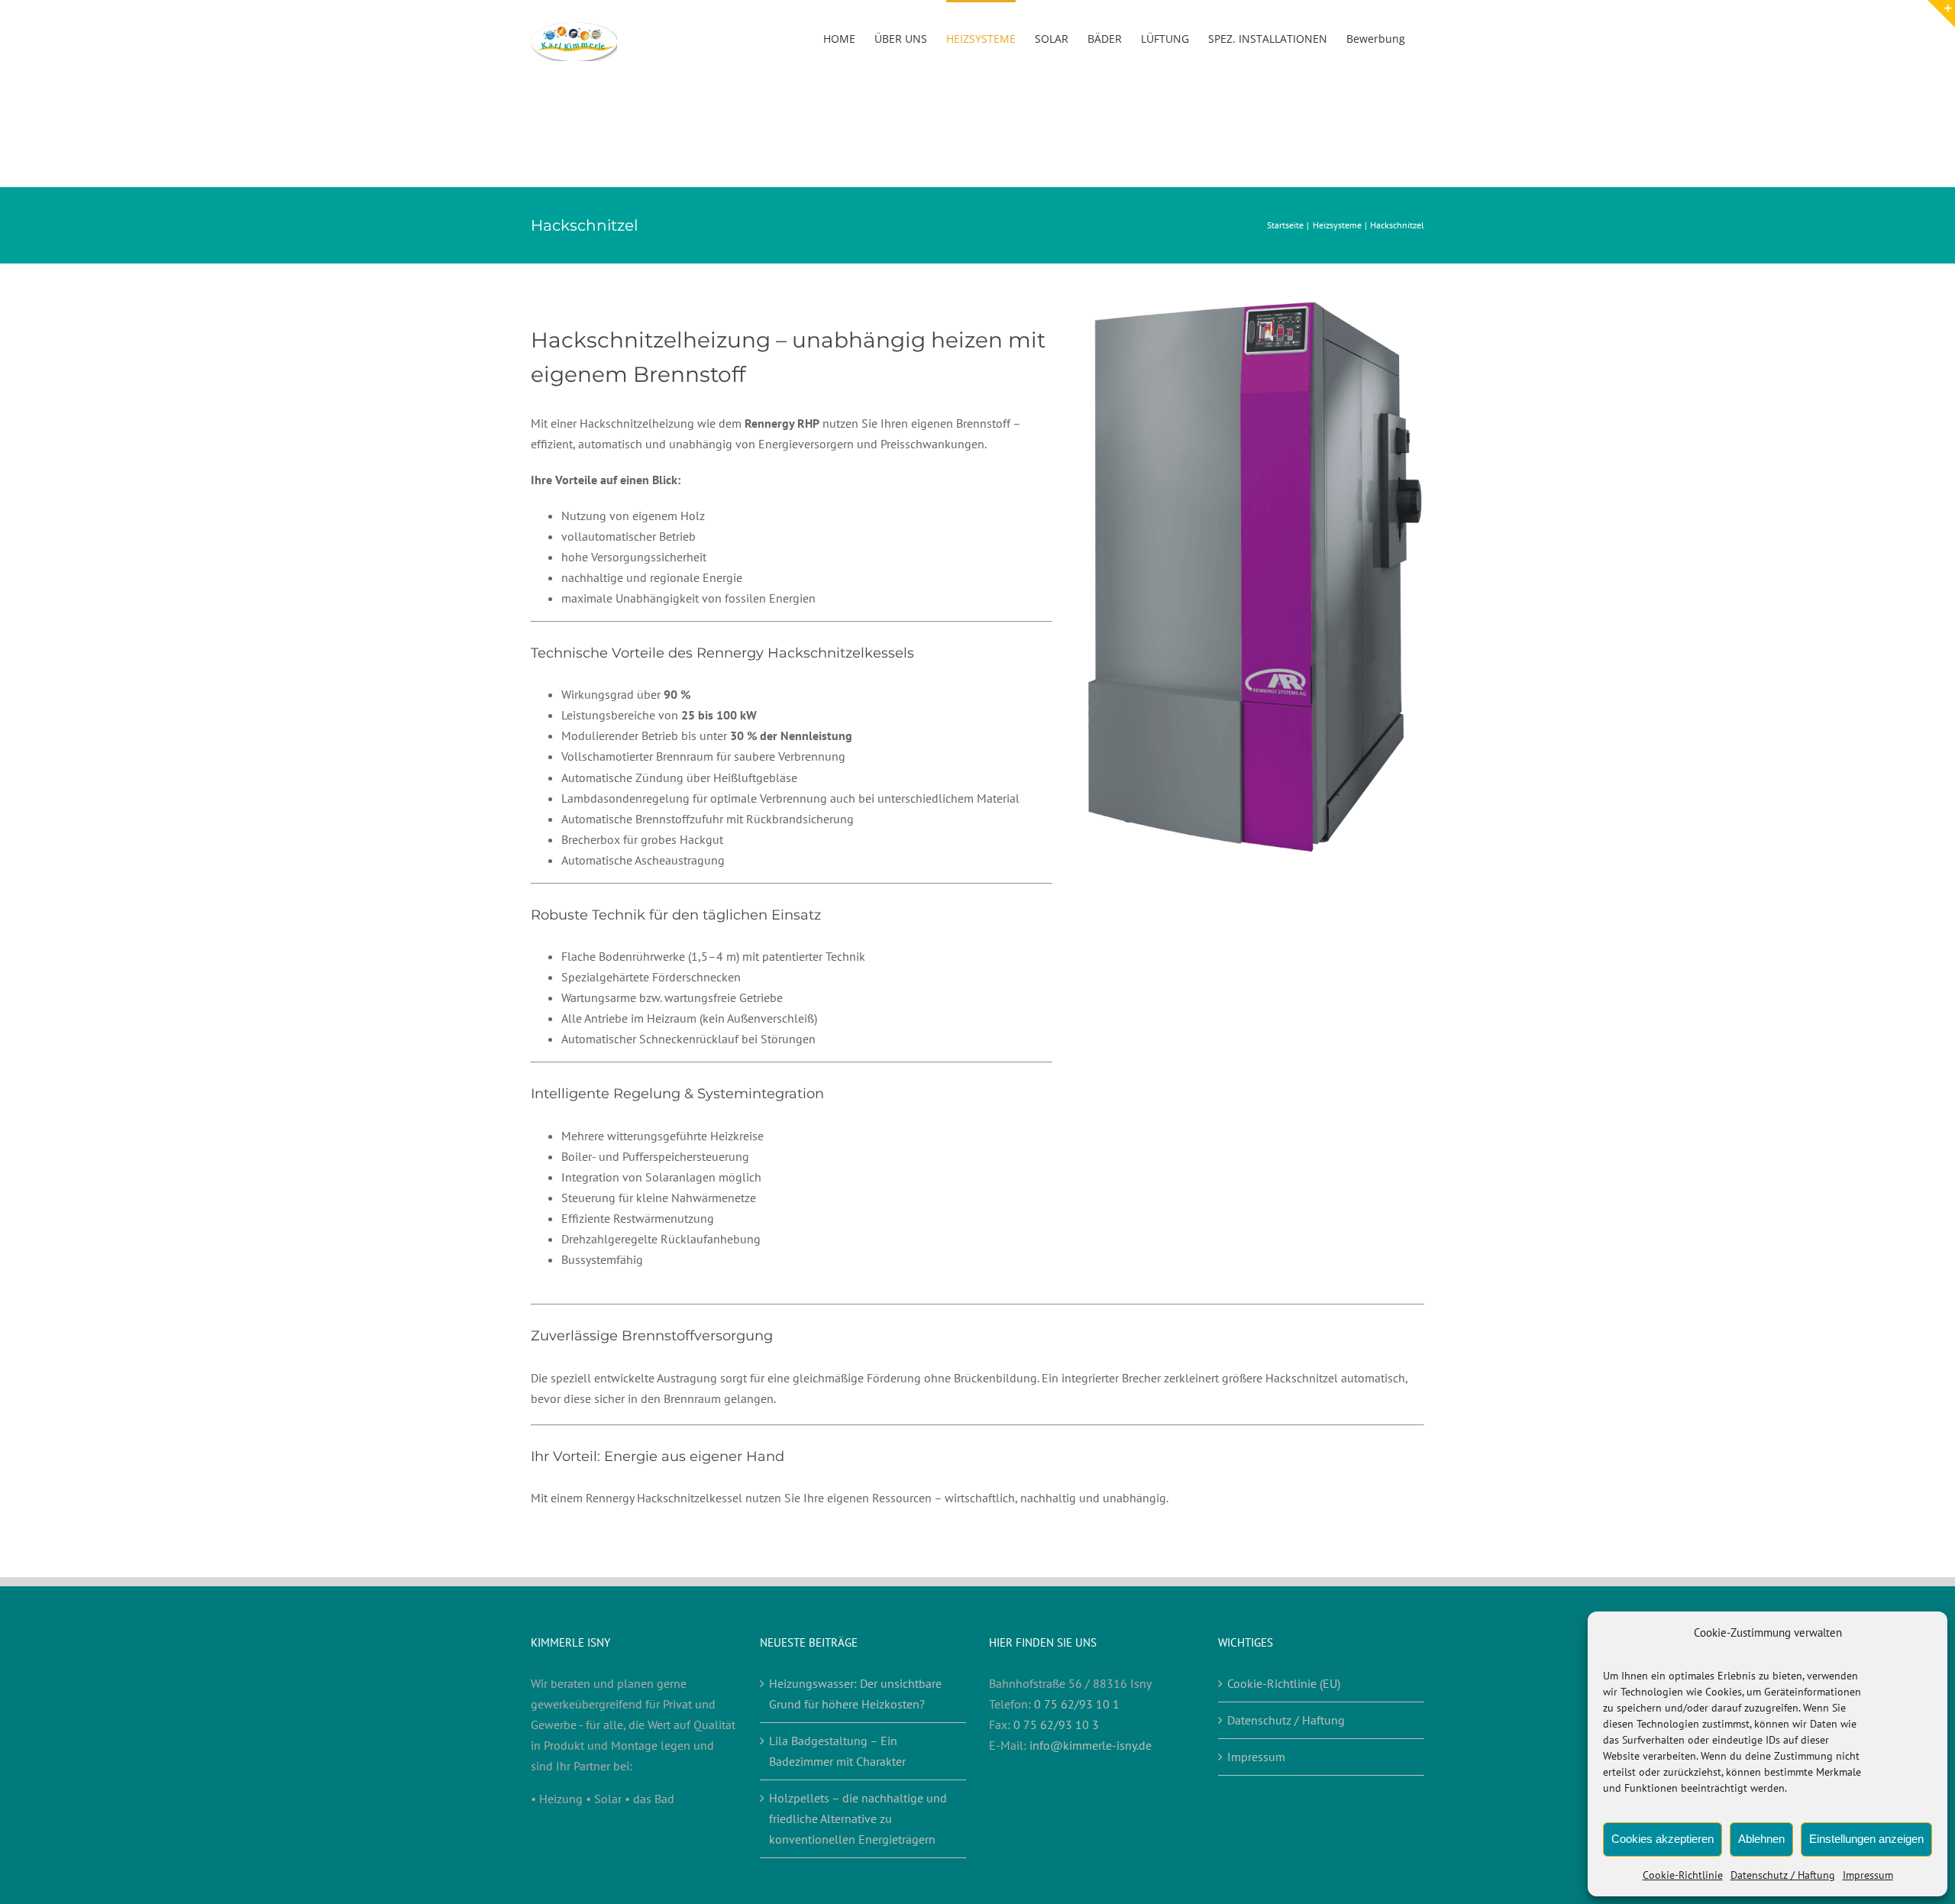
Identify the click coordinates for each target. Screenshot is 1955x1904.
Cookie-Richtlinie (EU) (1284, 1683)
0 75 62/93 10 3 (1056, 1725)
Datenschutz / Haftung (1783, 1875)
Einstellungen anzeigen (1866, 1839)
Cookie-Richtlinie (1683, 1875)
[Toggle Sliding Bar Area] (1941, 14)
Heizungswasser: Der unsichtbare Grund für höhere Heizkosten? (855, 1694)
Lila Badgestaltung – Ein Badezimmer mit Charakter (837, 1751)
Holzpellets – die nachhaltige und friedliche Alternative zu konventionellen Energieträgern (858, 1818)
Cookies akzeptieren (1663, 1839)
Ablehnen (1761, 1839)
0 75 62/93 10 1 (1077, 1704)
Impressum (1868, 1875)
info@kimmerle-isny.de (1091, 1745)
